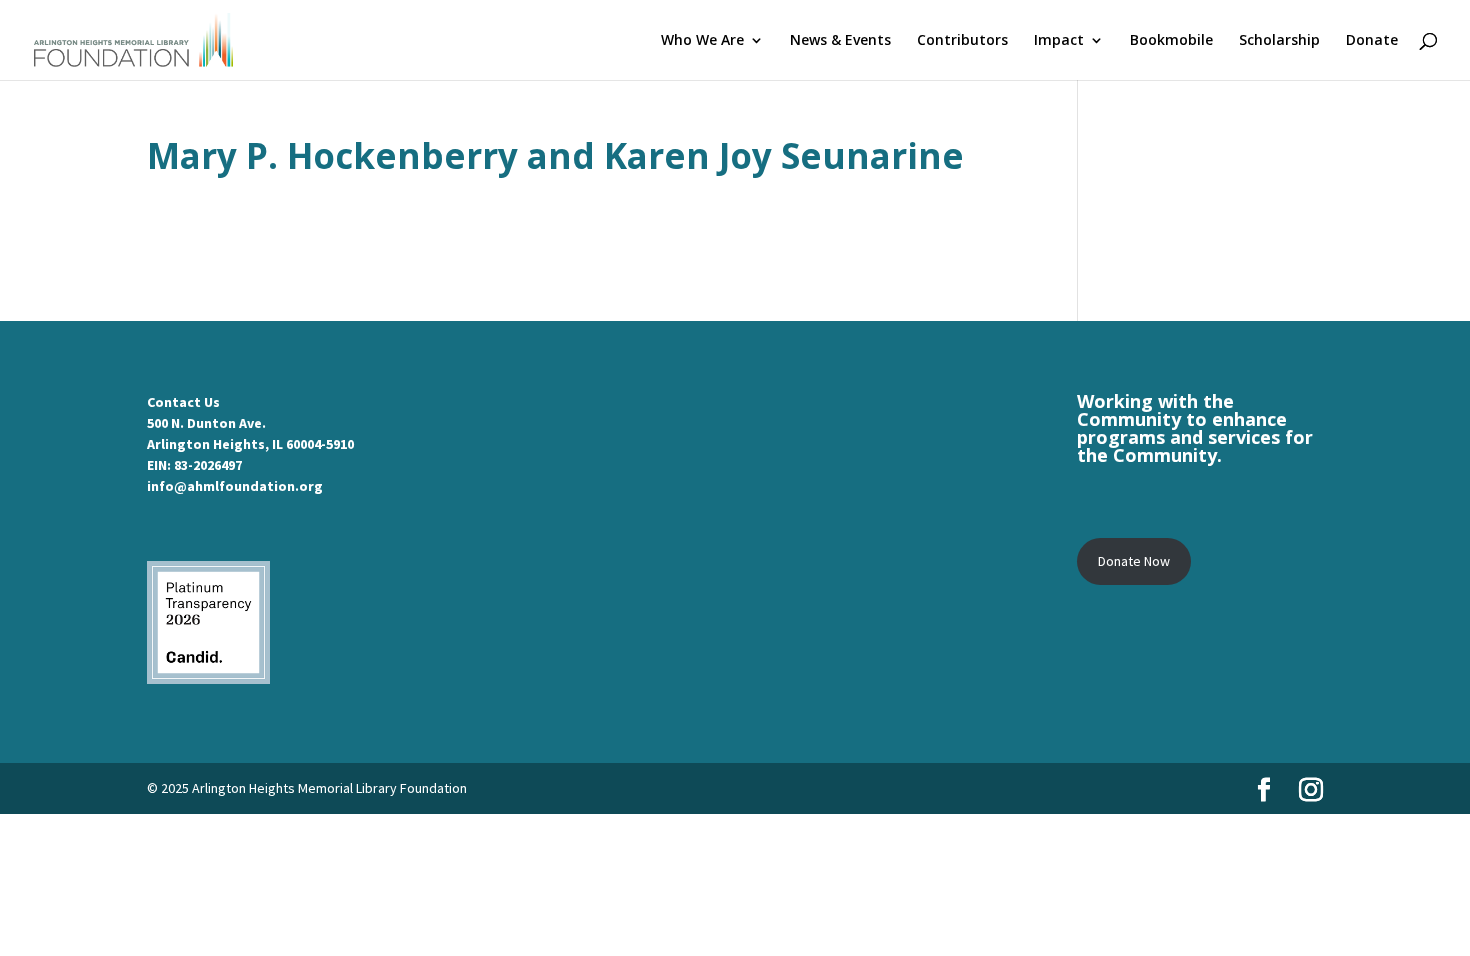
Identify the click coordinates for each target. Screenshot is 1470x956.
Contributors (962, 41)
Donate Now (1134, 561)
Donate (1372, 41)
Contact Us (183, 402)
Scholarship (1279, 41)
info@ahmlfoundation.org (235, 486)
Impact (1059, 41)
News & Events (840, 41)
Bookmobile (1171, 41)
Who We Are (702, 41)
